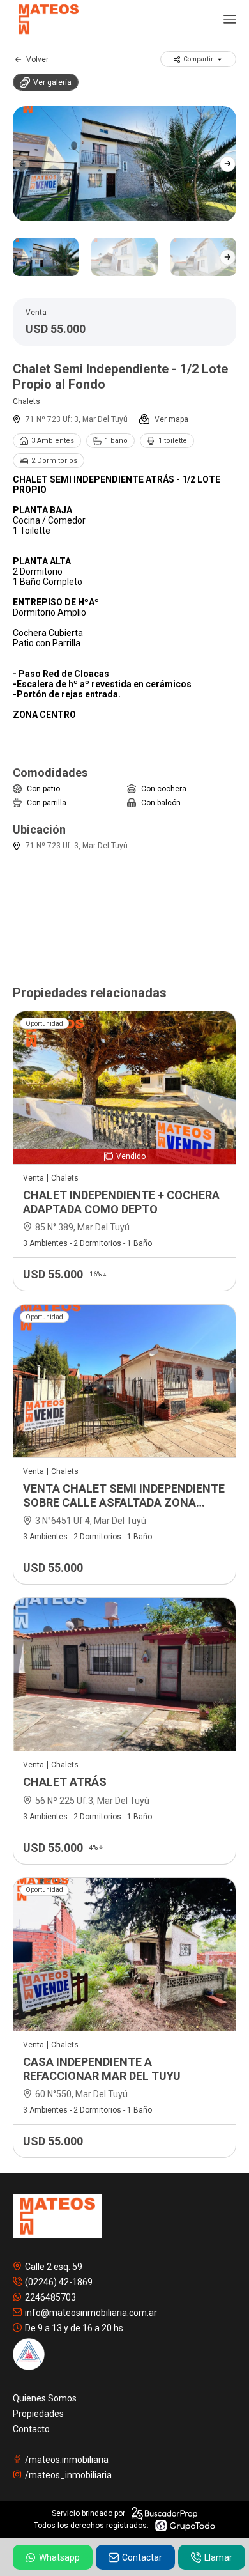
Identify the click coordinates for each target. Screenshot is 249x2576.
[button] (228, 164)
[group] (124, 164)
